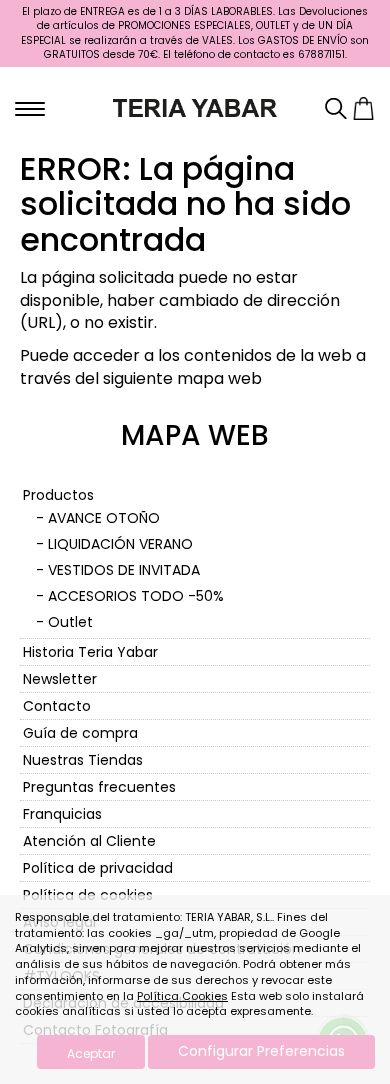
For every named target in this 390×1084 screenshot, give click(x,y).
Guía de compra (80, 733)
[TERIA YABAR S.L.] (195, 107)
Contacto (57, 706)
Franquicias (62, 814)
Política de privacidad (98, 868)
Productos (58, 495)
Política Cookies (182, 996)
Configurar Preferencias (261, 1051)
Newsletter (60, 679)
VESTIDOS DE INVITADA (124, 570)
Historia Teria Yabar (90, 652)
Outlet (70, 622)
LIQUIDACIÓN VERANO (120, 544)
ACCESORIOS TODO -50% (136, 596)
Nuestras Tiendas (83, 760)
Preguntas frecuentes (99, 787)
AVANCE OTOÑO (104, 518)
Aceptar (91, 1053)
